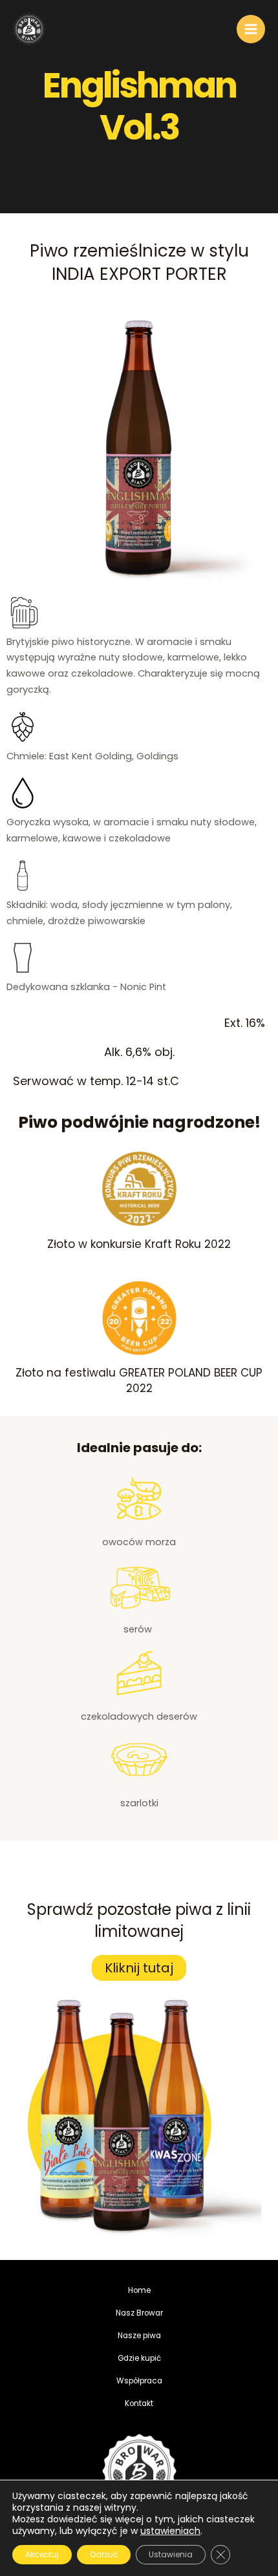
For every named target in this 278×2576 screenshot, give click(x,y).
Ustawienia (171, 2554)
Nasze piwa (139, 2336)
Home (139, 2290)
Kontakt (139, 2403)
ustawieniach (170, 2531)
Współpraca (139, 2381)
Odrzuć (104, 2554)
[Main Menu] (251, 29)
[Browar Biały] (29, 29)
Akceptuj (42, 2554)
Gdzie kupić (139, 2358)
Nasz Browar (139, 2313)
